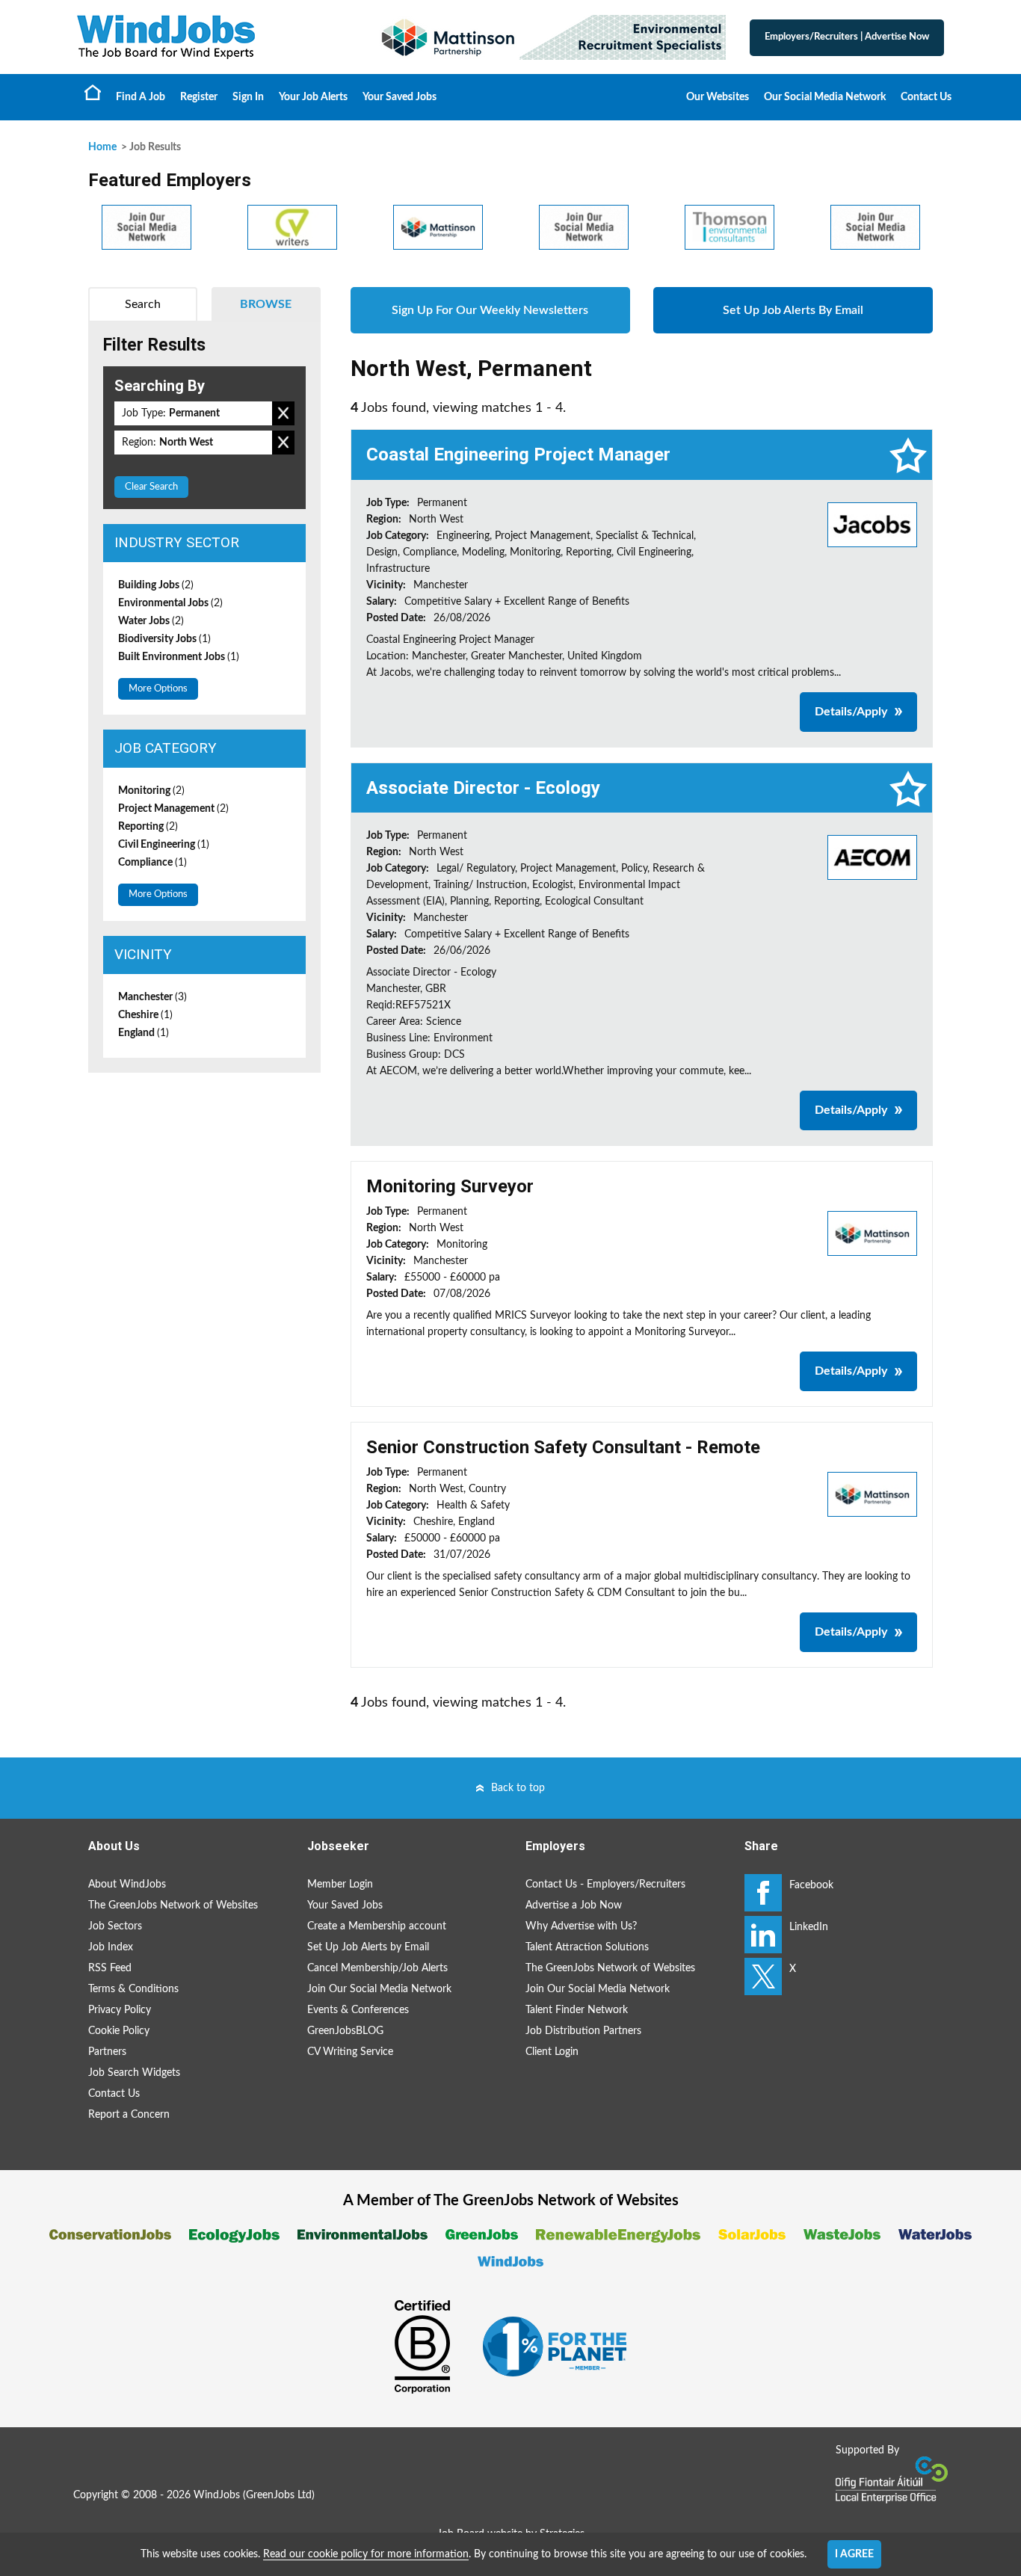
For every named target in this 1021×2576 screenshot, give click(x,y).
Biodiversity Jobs (164, 639)
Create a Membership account (377, 1926)
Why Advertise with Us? (581, 1926)
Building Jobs (156, 585)
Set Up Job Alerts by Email (368, 1947)
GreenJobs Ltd (279, 2495)
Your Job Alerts (313, 97)
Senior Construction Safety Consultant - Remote (563, 1447)
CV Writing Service (350, 2052)
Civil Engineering (164, 845)
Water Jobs (151, 621)
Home (93, 92)
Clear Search (151, 487)
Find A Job (141, 97)
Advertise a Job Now (574, 1905)
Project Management (173, 809)
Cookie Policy (119, 2031)
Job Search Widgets (134, 2073)
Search (143, 304)
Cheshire (145, 1015)
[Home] (212, 37)
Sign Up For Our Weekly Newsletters (490, 310)
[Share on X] (763, 1976)
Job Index (111, 1947)
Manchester (152, 997)
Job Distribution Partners (583, 2031)
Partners (107, 2052)
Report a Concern (129, 2115)
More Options (158, 689)
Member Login (340, 1885)
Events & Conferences (358, 2010)
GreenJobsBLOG (345, 2031)
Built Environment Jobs (179, 657)
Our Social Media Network (825, 97)
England (144, 1033)
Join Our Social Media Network (379, 1989)
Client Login (552, 2052)
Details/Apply (851, 712)
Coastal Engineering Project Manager (518, 455)
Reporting (148, 827)
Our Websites (718, 97)
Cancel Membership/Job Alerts (377, 1968)
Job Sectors (115, 1926)
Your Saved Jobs (400, 97)
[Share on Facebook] (763, 1893)
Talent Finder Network (577, 2010)
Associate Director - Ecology (483, 788)
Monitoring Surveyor (450, 1186)
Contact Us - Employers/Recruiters (605, 1885)
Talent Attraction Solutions (587, 1947)
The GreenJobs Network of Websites (173, 1905)
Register (199, 97)
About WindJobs (127, 1885)
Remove (283, 413)
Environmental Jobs (170, 603)
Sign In (248, 97)
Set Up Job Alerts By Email (793, 310)
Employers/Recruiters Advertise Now (847, 37)
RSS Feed (110, 1968)
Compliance (152, 863)
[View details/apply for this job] (872, 524)
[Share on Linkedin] (763, 1935)
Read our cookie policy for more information (366, 2554)
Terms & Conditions (133, 1989)
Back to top (518, 1788)
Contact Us (926, 97)
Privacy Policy (120, 2010)
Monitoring (151, 791)
